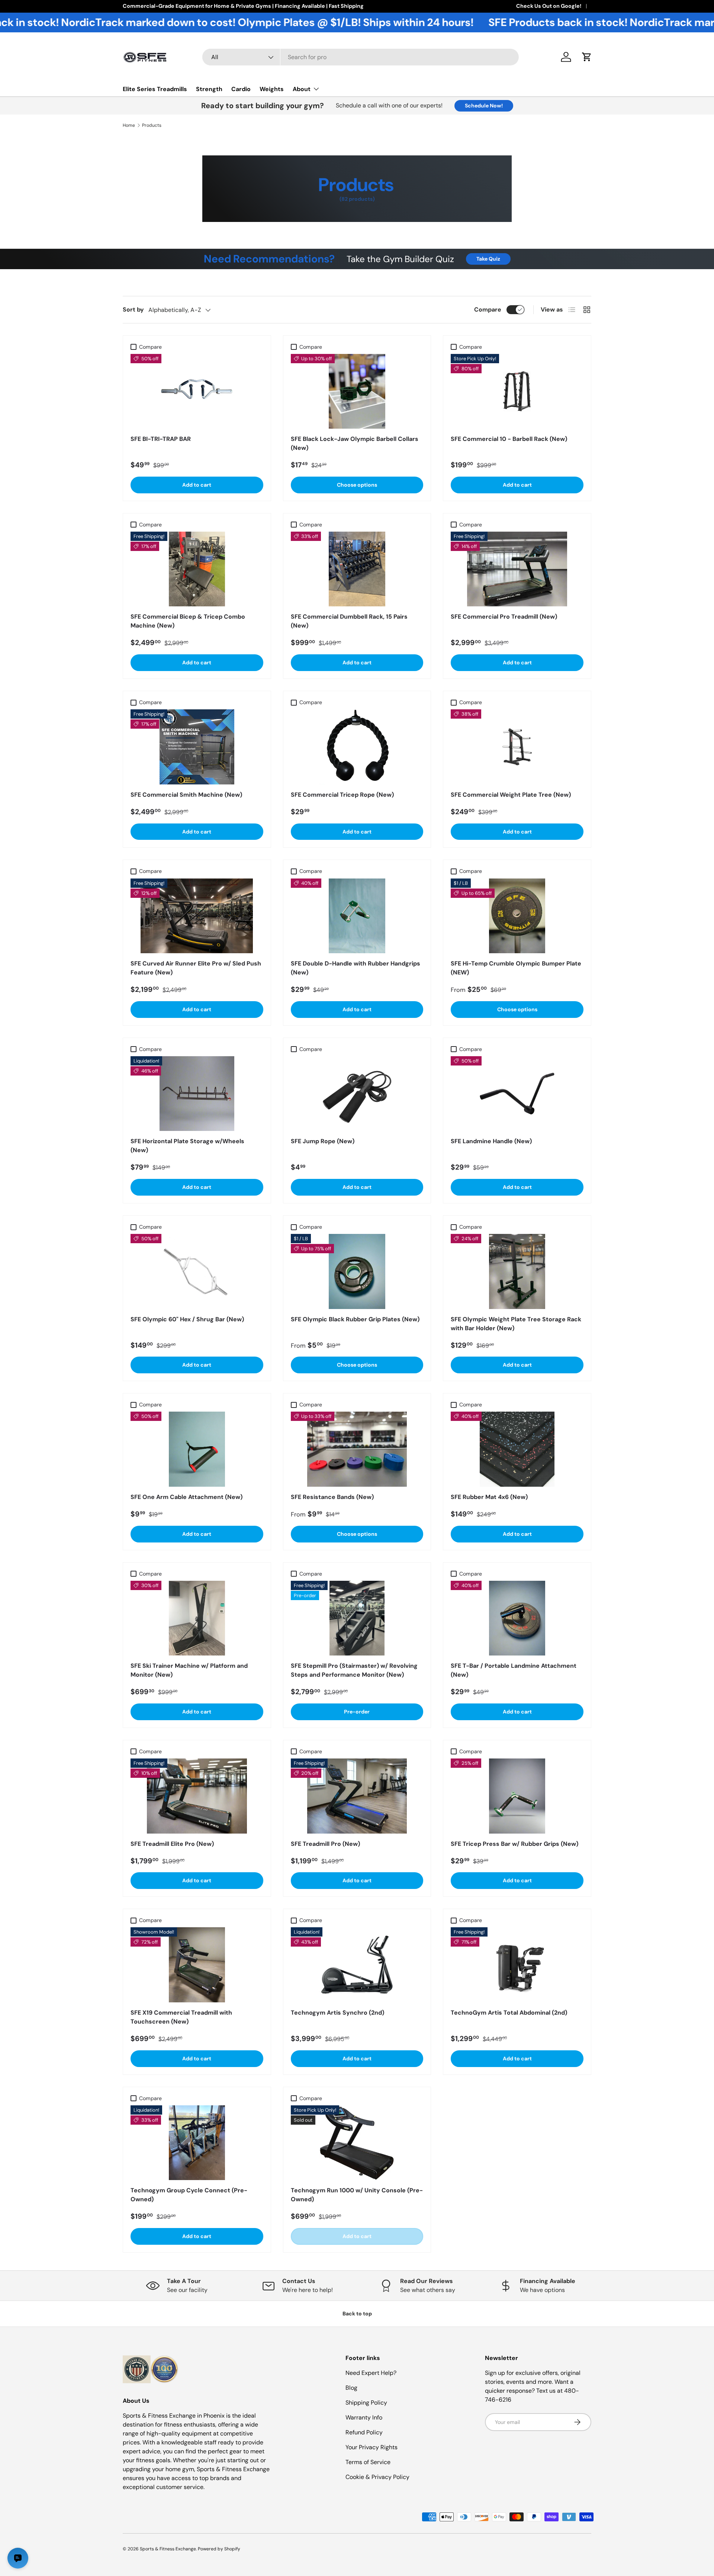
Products (152, 125)
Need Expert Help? (371, 2373)
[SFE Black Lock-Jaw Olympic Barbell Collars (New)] (357, 391)
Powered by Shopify (219, 2549)
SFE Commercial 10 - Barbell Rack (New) (509, 439)
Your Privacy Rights (372, 2447)
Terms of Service (368, 2462)
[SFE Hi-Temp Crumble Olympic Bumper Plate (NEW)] (517, 916)
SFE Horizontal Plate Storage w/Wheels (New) (187, 1146)
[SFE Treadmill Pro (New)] (357, 1796)
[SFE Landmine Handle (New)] (517, 1094)
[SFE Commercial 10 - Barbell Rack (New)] (517, 391)
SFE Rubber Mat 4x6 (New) (489, 1497)
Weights (272, 89)
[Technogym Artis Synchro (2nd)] (357, 1965)
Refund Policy (364, 2432)
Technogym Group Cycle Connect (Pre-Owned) (189, 2195)
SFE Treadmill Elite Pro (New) (172, 1844)
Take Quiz (488, 259)
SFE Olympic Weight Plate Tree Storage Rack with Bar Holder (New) (516, 1324)
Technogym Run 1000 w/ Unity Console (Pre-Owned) (357, 2195)
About (302, 89)
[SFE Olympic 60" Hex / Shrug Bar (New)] (197, 1271)
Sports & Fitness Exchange (168, 2549)
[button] (587, 57)
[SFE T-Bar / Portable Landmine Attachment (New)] (517, 1618)
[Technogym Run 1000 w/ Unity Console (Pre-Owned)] (357, 2143)
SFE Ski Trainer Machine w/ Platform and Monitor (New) (189, 1670)
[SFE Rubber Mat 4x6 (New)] (517, 1449)
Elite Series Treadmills (155, 89)
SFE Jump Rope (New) (323, 1141)
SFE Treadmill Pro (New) (325, 1844)
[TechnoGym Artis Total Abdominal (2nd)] (517, 1965)
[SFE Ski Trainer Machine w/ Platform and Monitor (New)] (197, 1618)
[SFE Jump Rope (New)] (357, 1094)
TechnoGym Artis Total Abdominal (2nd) (509, 2013)
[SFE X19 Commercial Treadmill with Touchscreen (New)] (197, 1965)
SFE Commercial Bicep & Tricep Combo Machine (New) (188, 621)
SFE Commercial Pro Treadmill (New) (504, 617)
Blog (351, 2388)
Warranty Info (364, 2417)
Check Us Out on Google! (549, 6)
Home (129, 125)
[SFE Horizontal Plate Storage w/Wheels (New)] (197, 1094)
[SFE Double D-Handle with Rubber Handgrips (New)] (357, 916)
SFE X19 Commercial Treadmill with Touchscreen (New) (181, 2017)
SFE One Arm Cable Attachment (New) (186, 1497)
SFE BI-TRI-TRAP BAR (161, 439)
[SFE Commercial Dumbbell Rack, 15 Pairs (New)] (357, 569)
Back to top (357, 2314)
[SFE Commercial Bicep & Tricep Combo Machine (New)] (197, 569)
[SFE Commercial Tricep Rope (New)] (357, 747)
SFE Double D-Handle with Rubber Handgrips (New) (356, 968)
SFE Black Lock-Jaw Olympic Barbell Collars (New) (355, 443)
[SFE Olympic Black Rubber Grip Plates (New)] (357, 1271)
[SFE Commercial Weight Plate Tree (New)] (517, 747)
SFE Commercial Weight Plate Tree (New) (511, 795)
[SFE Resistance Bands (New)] (357, 1449)
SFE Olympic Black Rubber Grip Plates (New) (355, 1319)
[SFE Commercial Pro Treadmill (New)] (517, 569)
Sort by (133, 309)
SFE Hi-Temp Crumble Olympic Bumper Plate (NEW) (516, 968)
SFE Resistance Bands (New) (332, 1497)
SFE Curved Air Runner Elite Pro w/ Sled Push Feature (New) (196, 968)
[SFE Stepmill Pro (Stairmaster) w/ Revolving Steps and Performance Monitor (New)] (357, 1618)
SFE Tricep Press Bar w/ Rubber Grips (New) (514, 1844)
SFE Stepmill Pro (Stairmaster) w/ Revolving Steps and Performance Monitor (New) (354, 1670)
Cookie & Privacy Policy (377, 2477)
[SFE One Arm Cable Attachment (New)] (197, 1449)
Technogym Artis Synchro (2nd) (337, 2013)
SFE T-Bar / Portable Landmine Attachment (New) (514, 1670)
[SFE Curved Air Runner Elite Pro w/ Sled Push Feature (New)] (197, 916)
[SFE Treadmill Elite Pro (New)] (197, 1796)
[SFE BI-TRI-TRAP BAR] (197, 391)
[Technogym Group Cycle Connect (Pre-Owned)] (197, 2143)
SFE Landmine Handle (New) (491, 1141)
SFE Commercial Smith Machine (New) (186, 795)
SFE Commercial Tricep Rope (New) (342, 795)
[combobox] (361, 57)
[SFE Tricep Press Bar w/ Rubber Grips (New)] (517, 1796)
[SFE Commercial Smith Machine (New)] (197, 747)
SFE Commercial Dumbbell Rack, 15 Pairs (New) (349, 621)
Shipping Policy (366, 2403)
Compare (488, 309)
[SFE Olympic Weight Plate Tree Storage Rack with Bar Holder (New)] (517, 1271)
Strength (209, 89)
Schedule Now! (484, 106)
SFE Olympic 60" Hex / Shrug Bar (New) (187, 1319)
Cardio (241, 89)
